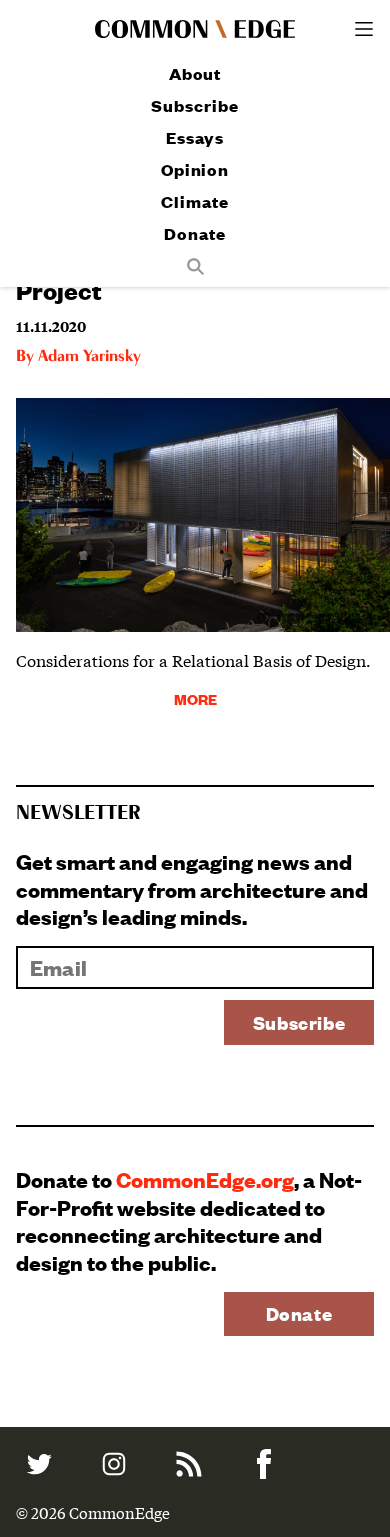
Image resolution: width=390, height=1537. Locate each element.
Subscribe (194, 105)
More (195, 698)
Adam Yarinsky (89, 357)
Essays (194, 137)
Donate (194, 233)
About (195, 73)
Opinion (195, 169)
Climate (194, 201)
